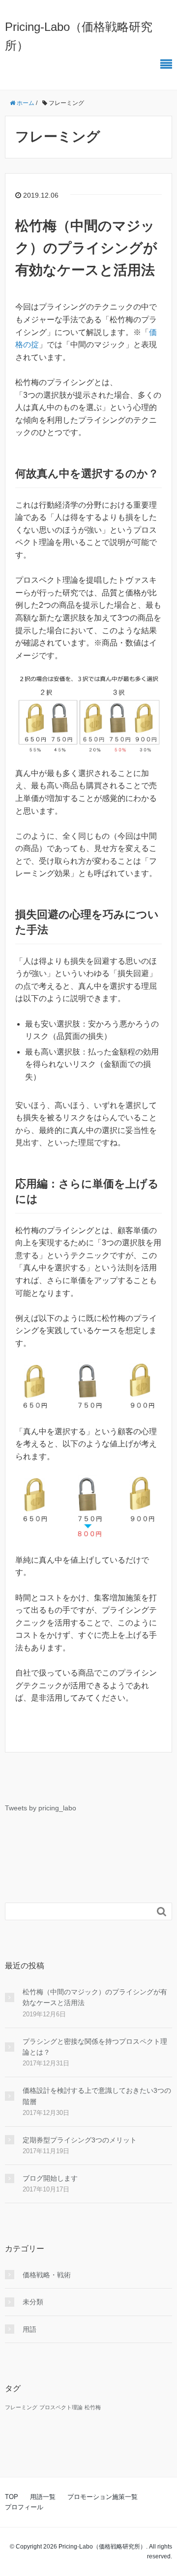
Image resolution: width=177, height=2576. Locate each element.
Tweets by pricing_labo (41, 1808)
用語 (29, 2329)
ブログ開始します (50, 2178)
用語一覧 (43, 2497)
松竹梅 (93, 2407)
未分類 (33, 2302)
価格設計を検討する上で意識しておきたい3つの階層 (97, 2096)
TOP (12, 2497)
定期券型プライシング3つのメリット (80, 2140)
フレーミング (21, 2407)
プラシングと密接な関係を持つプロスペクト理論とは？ (95, 2047)
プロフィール (24, 2507)
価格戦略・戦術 (47, 2275)
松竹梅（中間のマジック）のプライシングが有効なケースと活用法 (86, 248)
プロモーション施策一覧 (103, 2497)
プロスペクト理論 (61, 2407)
